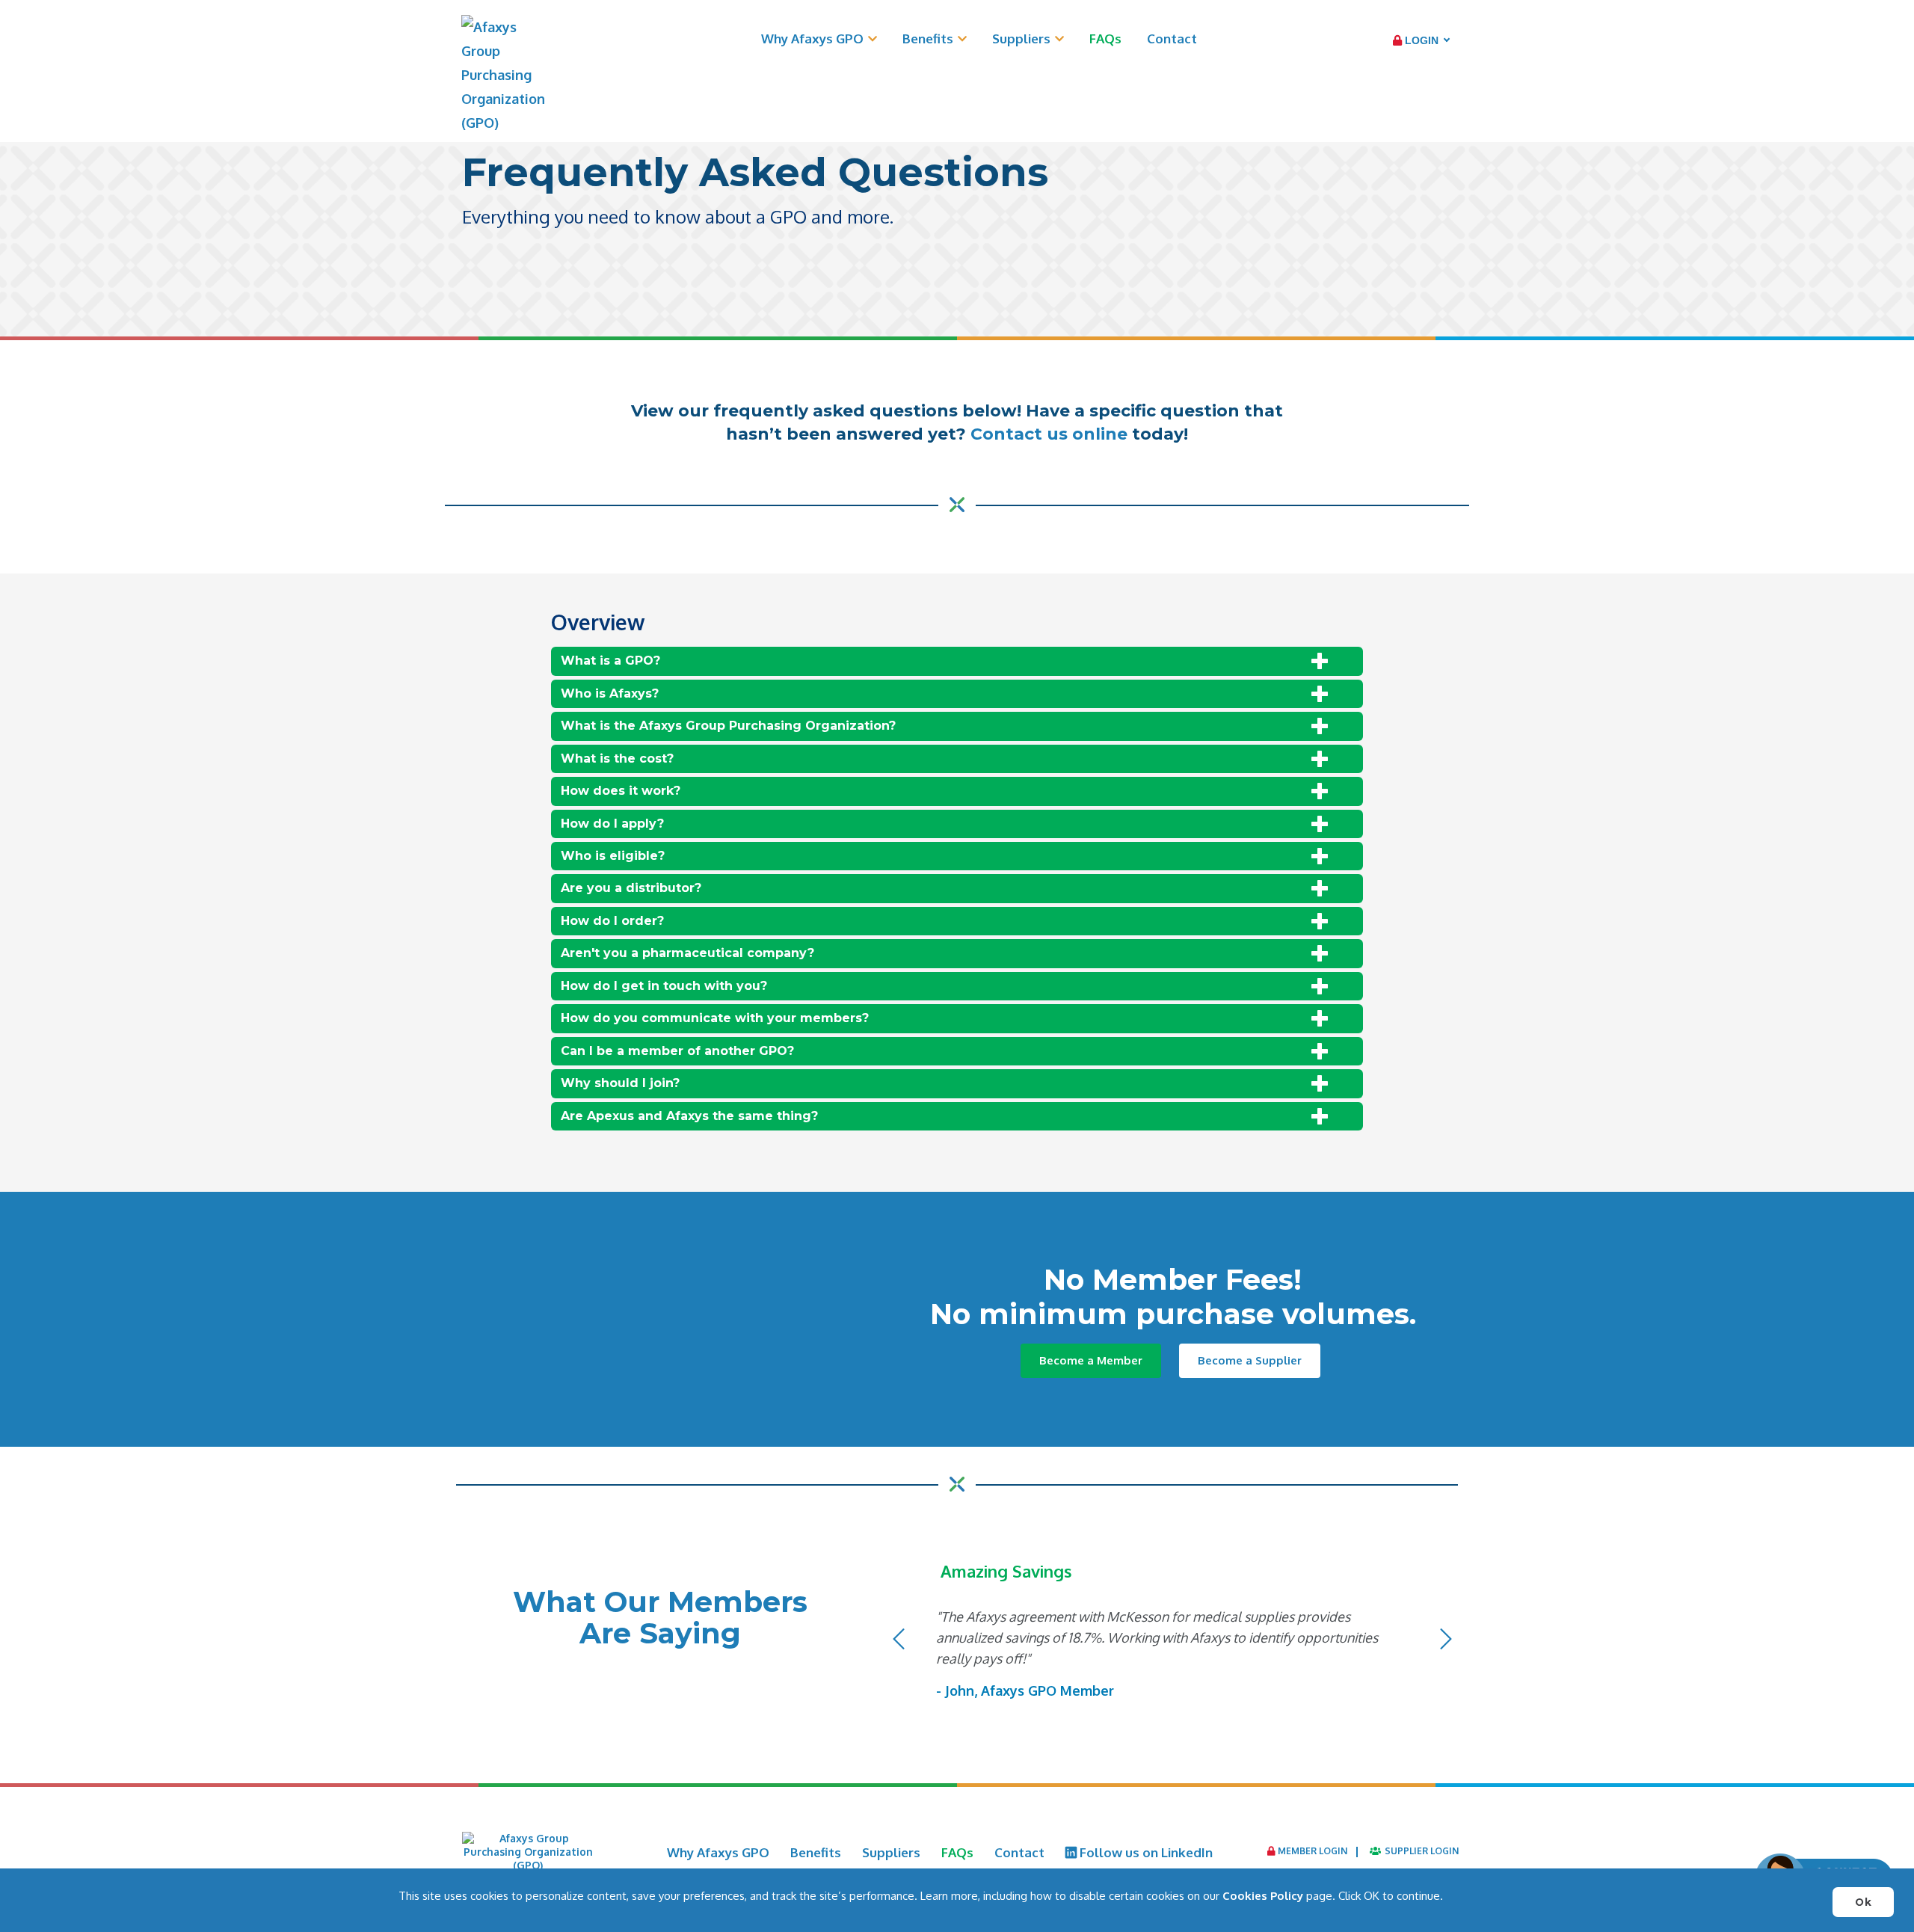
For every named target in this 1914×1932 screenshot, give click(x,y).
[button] (899, 1685)
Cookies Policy (1263, 1896)
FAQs (1105, 39)
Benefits (928, 39)
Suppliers (1021, 39)
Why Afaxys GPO (812, 39)
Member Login (1311, 1851)
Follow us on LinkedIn (1145, 1852)
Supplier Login (1421, 1851)
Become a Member (1091, 1360)
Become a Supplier (1250, 1360)
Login (1420, 40)
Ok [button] (1863, 1902)
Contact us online (1049, 434)
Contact (1172, 39)
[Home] (504, 75)
